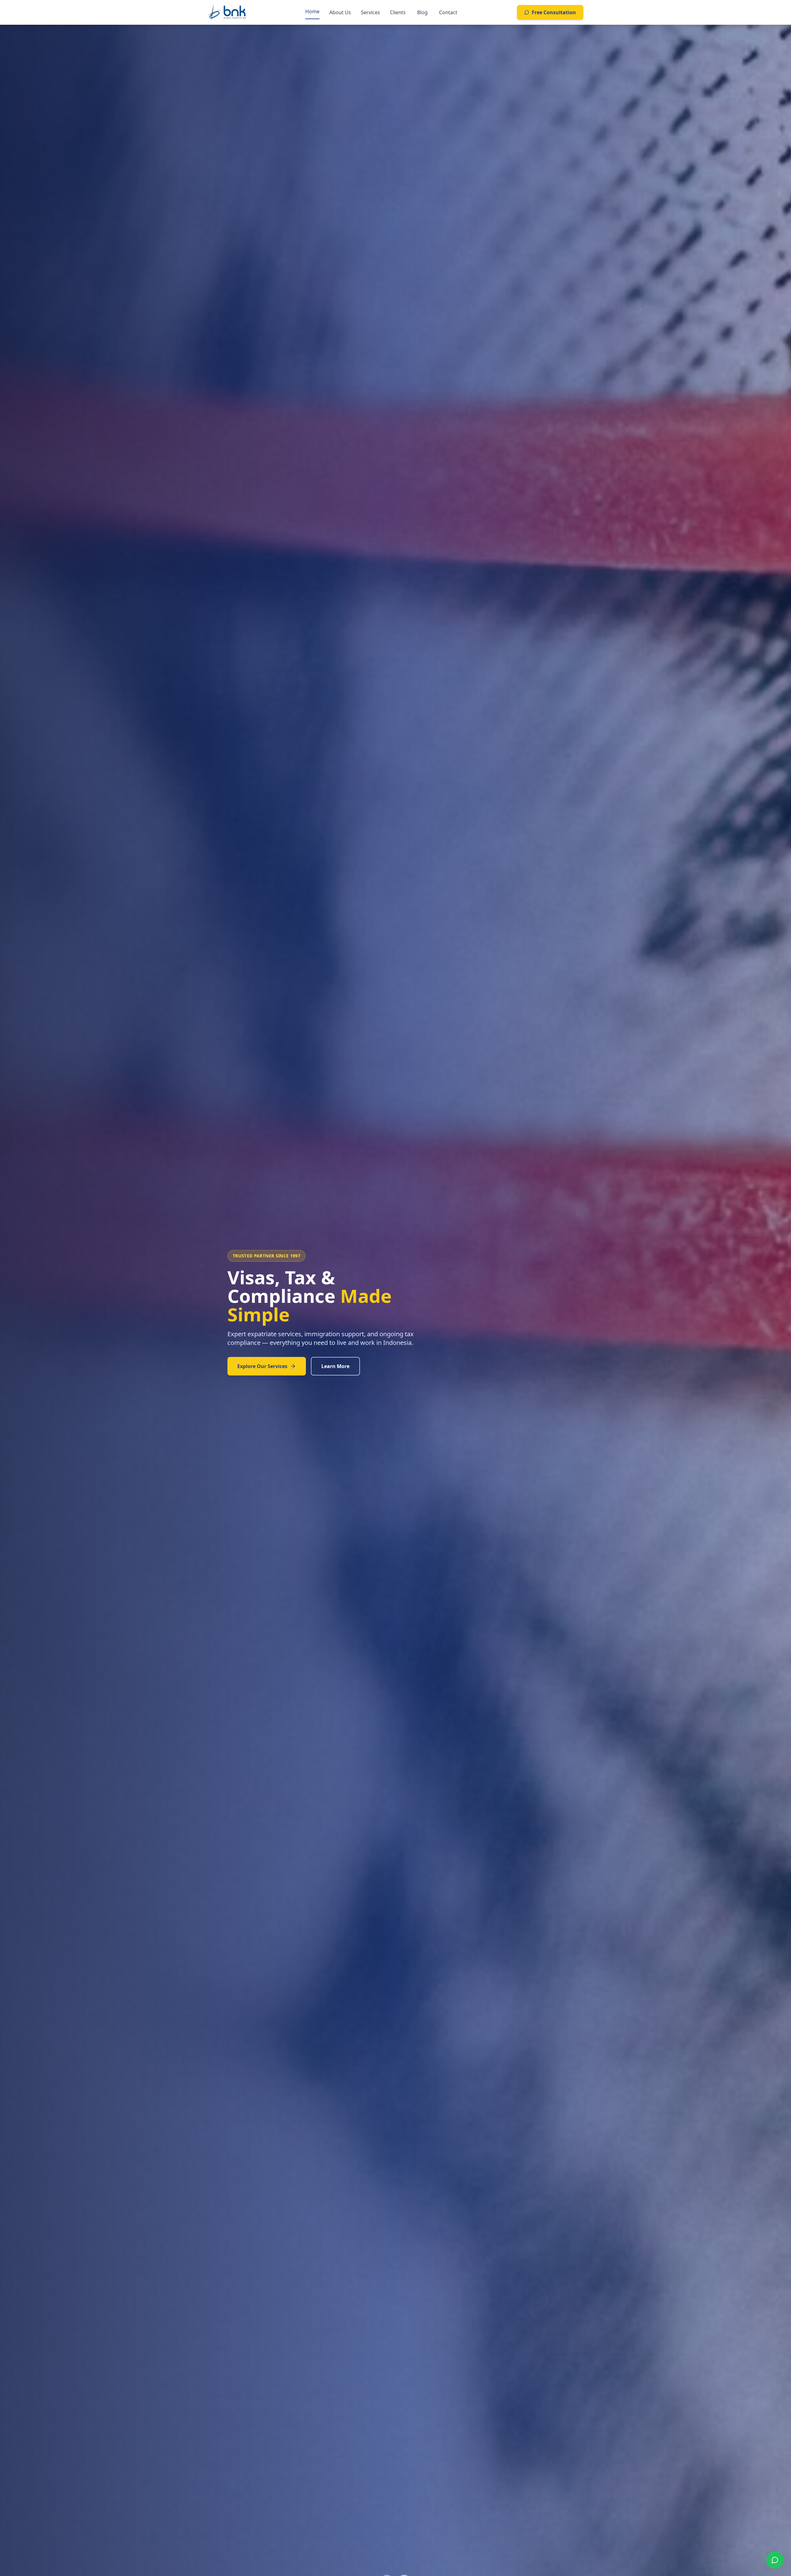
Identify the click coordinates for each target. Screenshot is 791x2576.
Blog (422, 12)
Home (312, 11)
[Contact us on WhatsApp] (775, 2560)
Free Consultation (554, 12)
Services (370, 12)
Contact (448, 12)
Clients (398, 12)
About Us (340, 12)
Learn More (348, 1357)
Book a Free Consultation (269, 1357)
